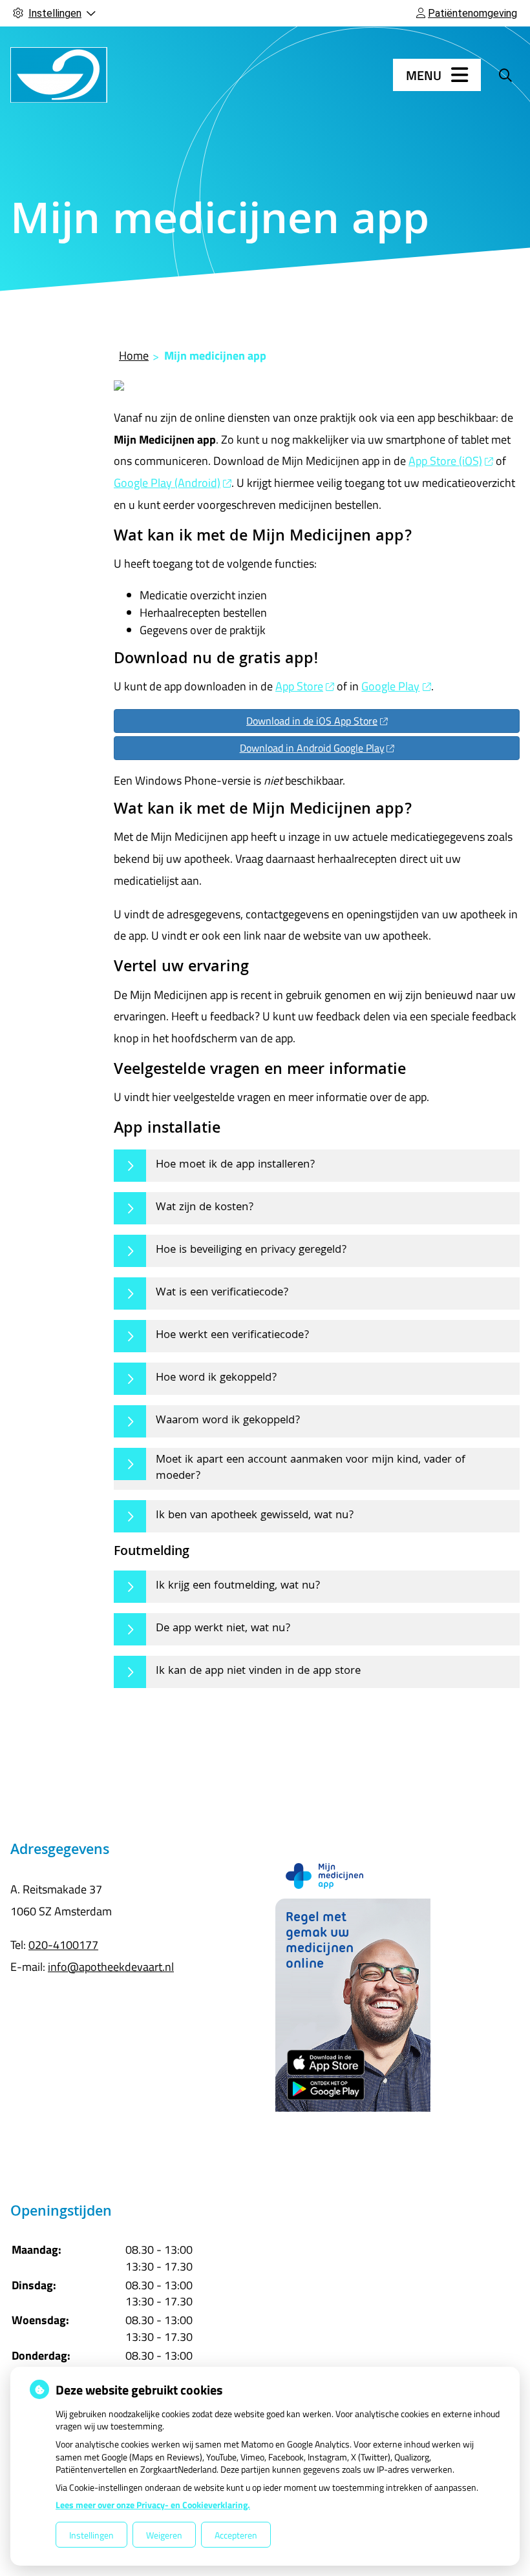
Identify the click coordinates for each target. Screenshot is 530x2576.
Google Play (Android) (167, 483)
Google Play (390, 686)
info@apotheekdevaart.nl (111, 1967)
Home (134, 355)
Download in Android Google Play (312, 748)
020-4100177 (63, 1945)
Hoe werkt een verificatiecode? (232, 1336)
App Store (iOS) (445, 461)
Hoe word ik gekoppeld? (216, 1378)
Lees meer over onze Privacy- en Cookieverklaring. (153, 2505)
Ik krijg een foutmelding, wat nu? (238, 1586)
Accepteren (236, 2535)
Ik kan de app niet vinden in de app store (258, 1672)
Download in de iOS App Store (312, 721)
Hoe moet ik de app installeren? (235, 1165)
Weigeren (164, 2535)
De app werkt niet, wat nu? (223, 1629)
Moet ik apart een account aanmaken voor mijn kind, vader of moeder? (311, 1469)
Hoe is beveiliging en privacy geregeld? (251, 1251)
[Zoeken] (505, 75)
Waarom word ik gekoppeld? (228, 1421)
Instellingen (91, 2535)
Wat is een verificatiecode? (222, 1293)
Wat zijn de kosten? (205, 1208)
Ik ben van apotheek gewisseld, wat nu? (255, 1516)
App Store (299, 686)
